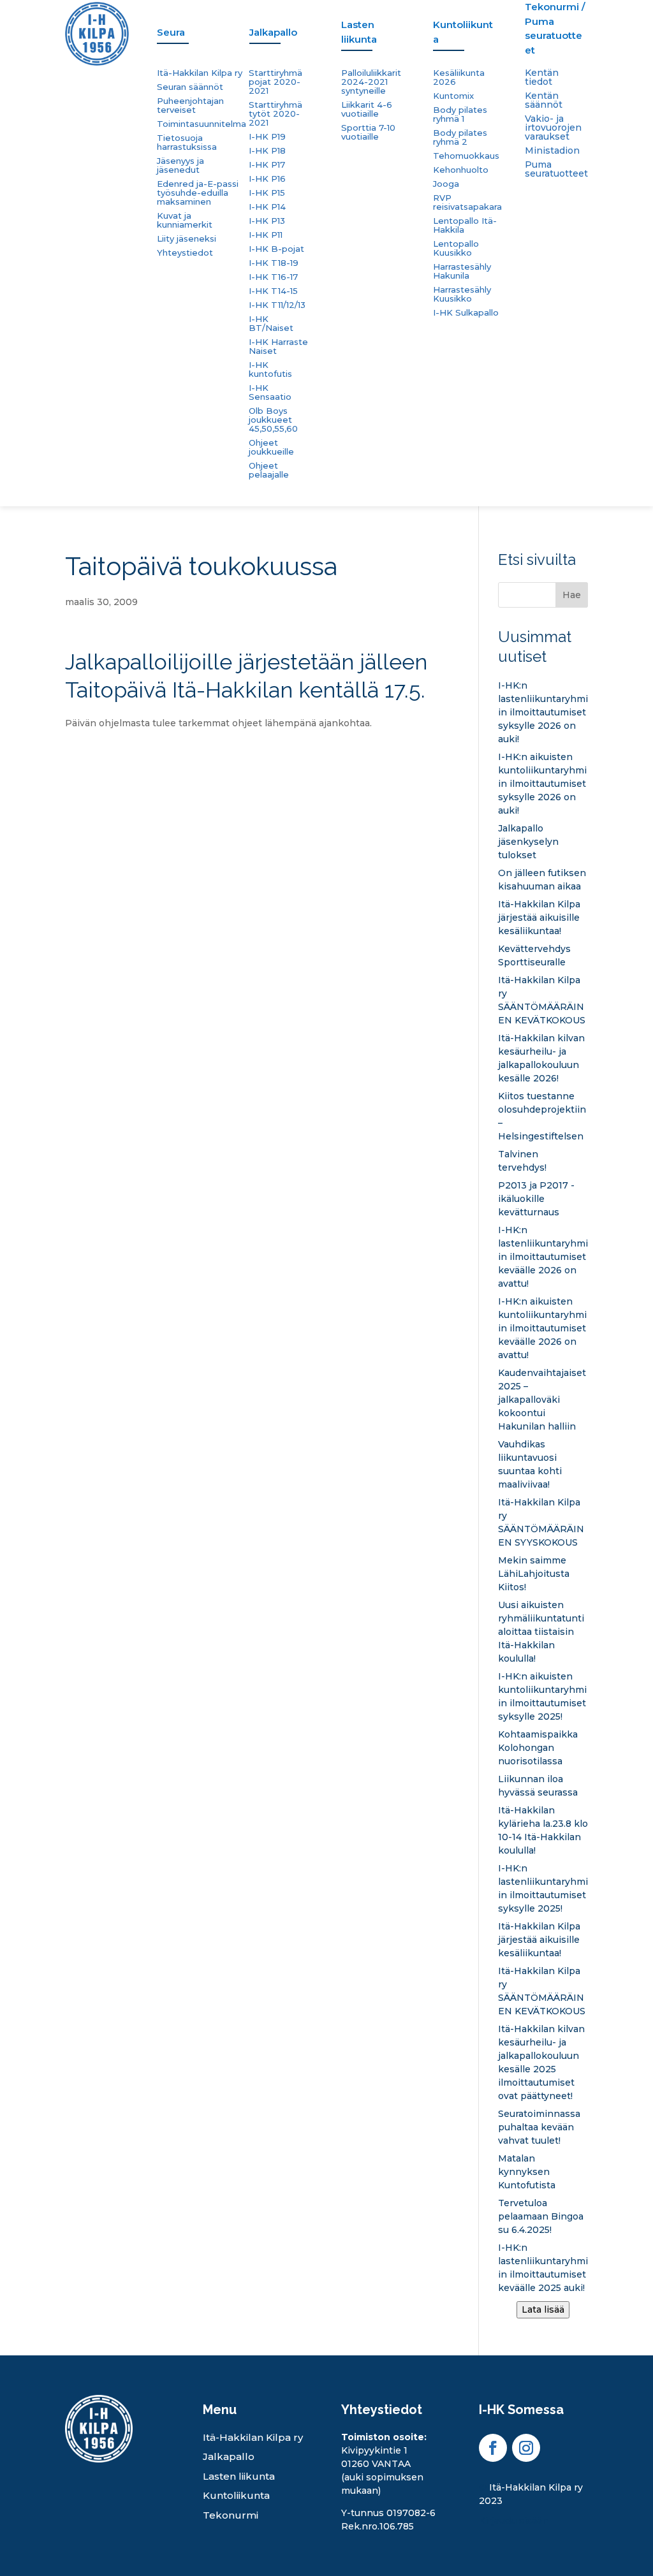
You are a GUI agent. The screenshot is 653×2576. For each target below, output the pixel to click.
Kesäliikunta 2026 (459, 77)
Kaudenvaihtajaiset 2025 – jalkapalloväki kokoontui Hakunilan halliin (542, 1400)
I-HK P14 (267, 207)
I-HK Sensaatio (270, 392)
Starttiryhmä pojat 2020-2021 (275, 82)
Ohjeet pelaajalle (269, 470)
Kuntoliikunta (236, 2495)
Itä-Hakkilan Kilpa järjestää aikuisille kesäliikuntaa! (539, 918)
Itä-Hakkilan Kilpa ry (200, 73)
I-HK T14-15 (273, 291)
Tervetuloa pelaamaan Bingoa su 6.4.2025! (541, 2216)
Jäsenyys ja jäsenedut (180, 165)
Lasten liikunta (239, 2476)
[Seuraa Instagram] (526, 2448)
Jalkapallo (229, 2456)
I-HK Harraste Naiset (278, 347)
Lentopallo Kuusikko (456, 248)
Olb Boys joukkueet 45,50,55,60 (273, 420)
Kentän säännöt (544, 101)
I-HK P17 (267, 165)
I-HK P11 (266, 235)
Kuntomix (453, 96)
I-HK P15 (267, 193)
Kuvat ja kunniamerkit (185, 220)
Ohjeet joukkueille (271, 447)
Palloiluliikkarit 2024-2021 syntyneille (371, 82)
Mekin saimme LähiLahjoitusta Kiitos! (534, 1574)
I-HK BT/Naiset (271, 324)
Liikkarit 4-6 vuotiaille (367, 109)
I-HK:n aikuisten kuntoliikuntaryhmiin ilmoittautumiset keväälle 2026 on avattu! (542, 1328)
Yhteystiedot (185, 253)
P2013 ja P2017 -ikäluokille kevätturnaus (536, 1199)
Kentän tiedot (542, 78)
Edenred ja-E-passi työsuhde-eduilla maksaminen (198, 193)
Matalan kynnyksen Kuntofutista (527, 2172)
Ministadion (552, 151)
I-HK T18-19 (274, 263)
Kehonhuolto (461, 170)
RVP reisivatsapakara (467, 202)
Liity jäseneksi (187, 239)
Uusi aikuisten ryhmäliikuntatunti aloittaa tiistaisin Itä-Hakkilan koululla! (541, 1632)
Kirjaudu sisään (514, 2521)
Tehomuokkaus (466, 156)
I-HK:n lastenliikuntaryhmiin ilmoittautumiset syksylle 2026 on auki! (543, 712)
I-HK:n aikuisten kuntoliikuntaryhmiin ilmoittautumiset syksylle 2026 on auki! (542, 784)
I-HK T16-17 (273, 277)
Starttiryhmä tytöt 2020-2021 (275, 114)
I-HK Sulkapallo (466, 313)
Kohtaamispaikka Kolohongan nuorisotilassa (538, 1748)
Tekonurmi (231, 2515)
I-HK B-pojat (276, 249)
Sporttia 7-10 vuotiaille (368, 132)
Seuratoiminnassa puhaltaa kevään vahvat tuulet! (539, 2127)
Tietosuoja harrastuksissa (187, 143)
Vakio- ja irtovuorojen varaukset (553, 128)
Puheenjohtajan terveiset (190, 106)
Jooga (446, 184)
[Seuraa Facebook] (493, 2448)
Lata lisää (543, 2309)
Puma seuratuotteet (556, 170)
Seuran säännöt (190, 87)
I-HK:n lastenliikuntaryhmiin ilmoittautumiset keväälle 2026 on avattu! (543, 1257)
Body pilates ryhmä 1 (460, 114)
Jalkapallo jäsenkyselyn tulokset (528, 842)
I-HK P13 (267, 221)
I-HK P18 (267, 151)
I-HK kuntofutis (270, 370)
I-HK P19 (267, 137)
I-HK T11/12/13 (277, 305)
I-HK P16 (267, 179)
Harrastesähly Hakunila (462, 271)
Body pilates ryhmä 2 (460, 137)
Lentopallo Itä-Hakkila (465, 225)
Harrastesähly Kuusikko (462, 294)
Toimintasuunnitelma (202, 124)
